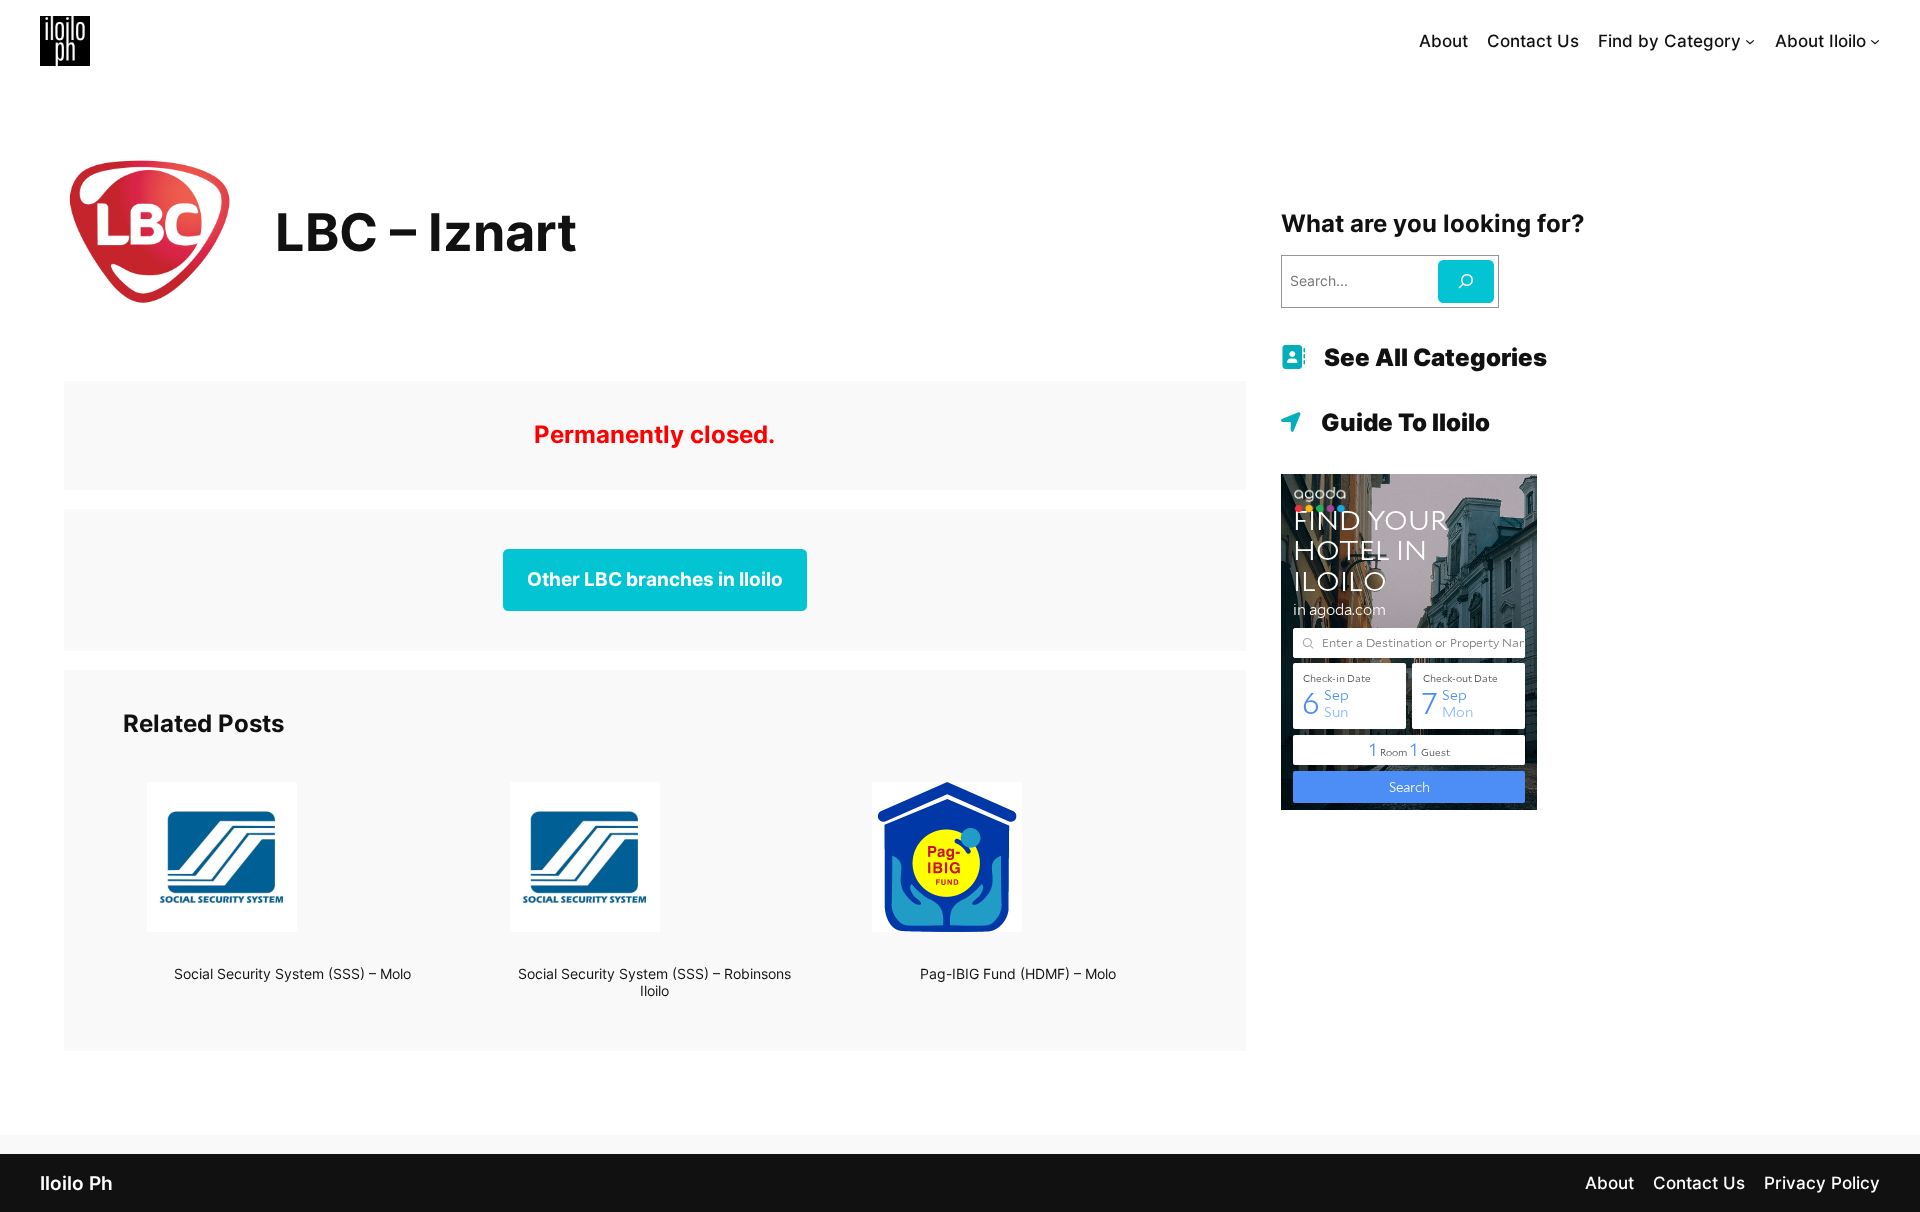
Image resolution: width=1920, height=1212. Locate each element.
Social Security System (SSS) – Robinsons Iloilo (654, 982)
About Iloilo (1820, 41)
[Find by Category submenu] (1750, 41)
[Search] (1466, 281)
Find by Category (1669, 41)
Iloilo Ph (76, 1183)
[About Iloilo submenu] (1875, 41)
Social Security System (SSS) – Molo (292, 973)
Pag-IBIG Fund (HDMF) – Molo (1018, 973)
